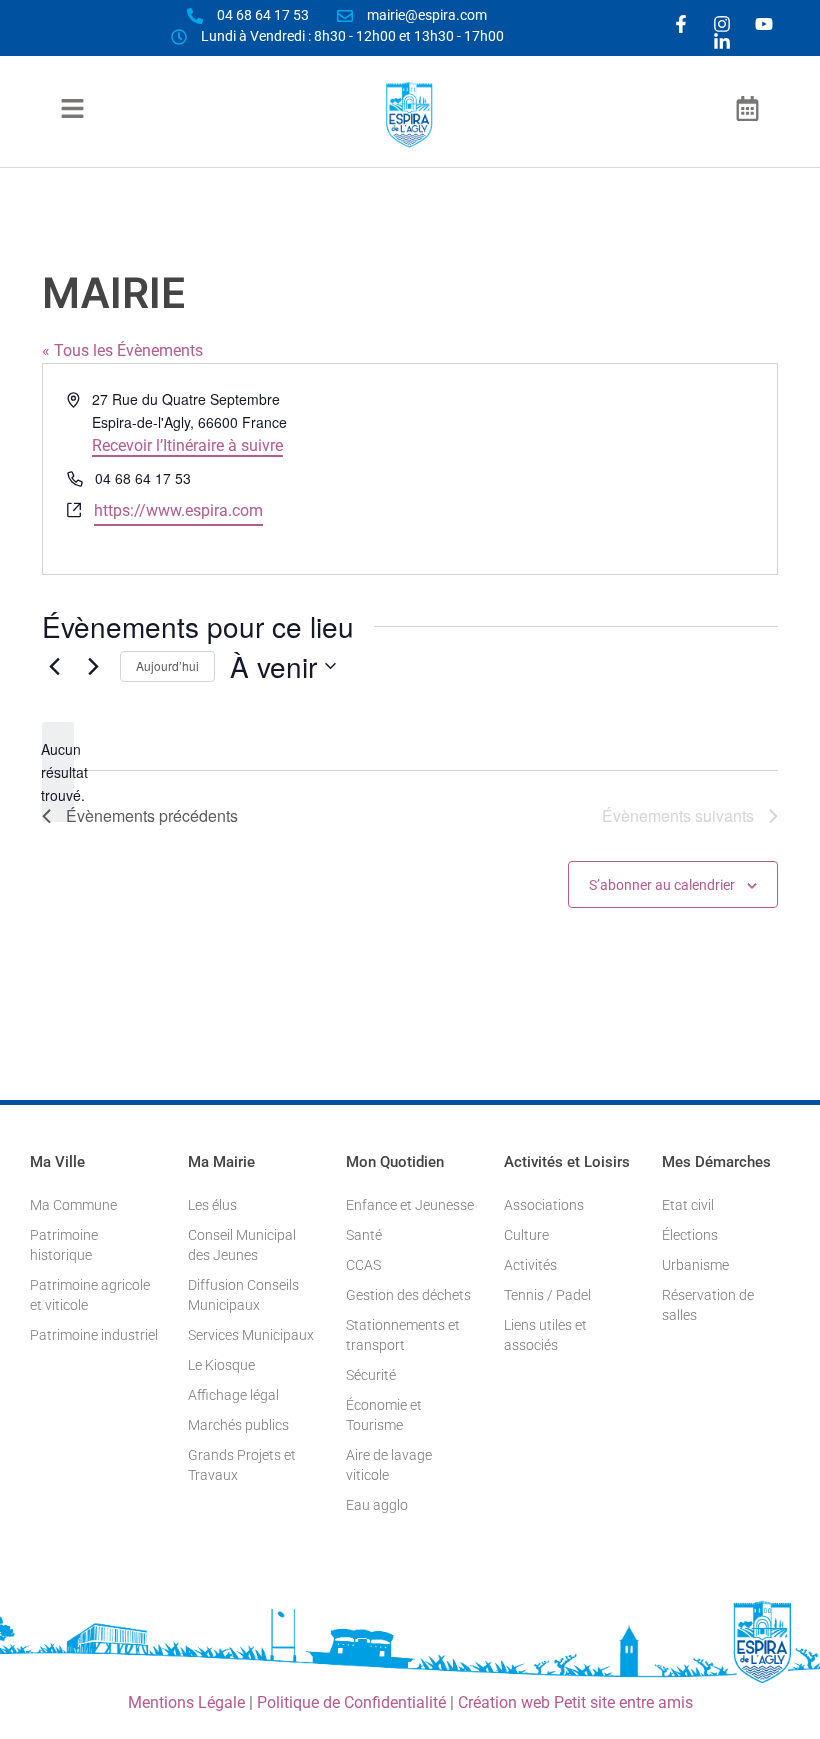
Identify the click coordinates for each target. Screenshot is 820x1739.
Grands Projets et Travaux (242, 1465)
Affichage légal (233, 1395)
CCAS (363, 1265)
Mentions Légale (186, 1702)
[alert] (58, 772)
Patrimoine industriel (94, 1335)
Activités (530, 1265)
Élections (690, 1235)
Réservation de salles (708, 1305)
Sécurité (371, 1375)
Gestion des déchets (408, 1295)
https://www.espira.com (178, 510)
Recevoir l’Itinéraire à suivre (187, 445)
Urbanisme (695, 1265)
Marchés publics (238, 1425)
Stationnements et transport (403, 1335)
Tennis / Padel (547, 1295)
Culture (526, 1235)
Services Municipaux (251, 1335)
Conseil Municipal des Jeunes (242, 1245)
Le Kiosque (221, 1365)
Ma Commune (73, 1205)
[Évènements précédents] (54, 666)
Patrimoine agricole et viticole (90, 1295)
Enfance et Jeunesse (410, 1205)
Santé (364, 1235)
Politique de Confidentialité (351, 1702)
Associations (544, 1205)
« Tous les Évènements (122, 350)
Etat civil (688, 1205)
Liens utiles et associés (545, 1335)
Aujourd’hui (167, 665)
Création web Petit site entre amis (575, 1702)
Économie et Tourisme (384, 1415)
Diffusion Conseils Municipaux (243, 1295)
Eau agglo (377, 1505)
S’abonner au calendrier (662, 885)
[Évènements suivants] (93, 666)
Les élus (212, 1205)
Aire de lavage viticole (389, 1465)
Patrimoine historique (64, 1245)
